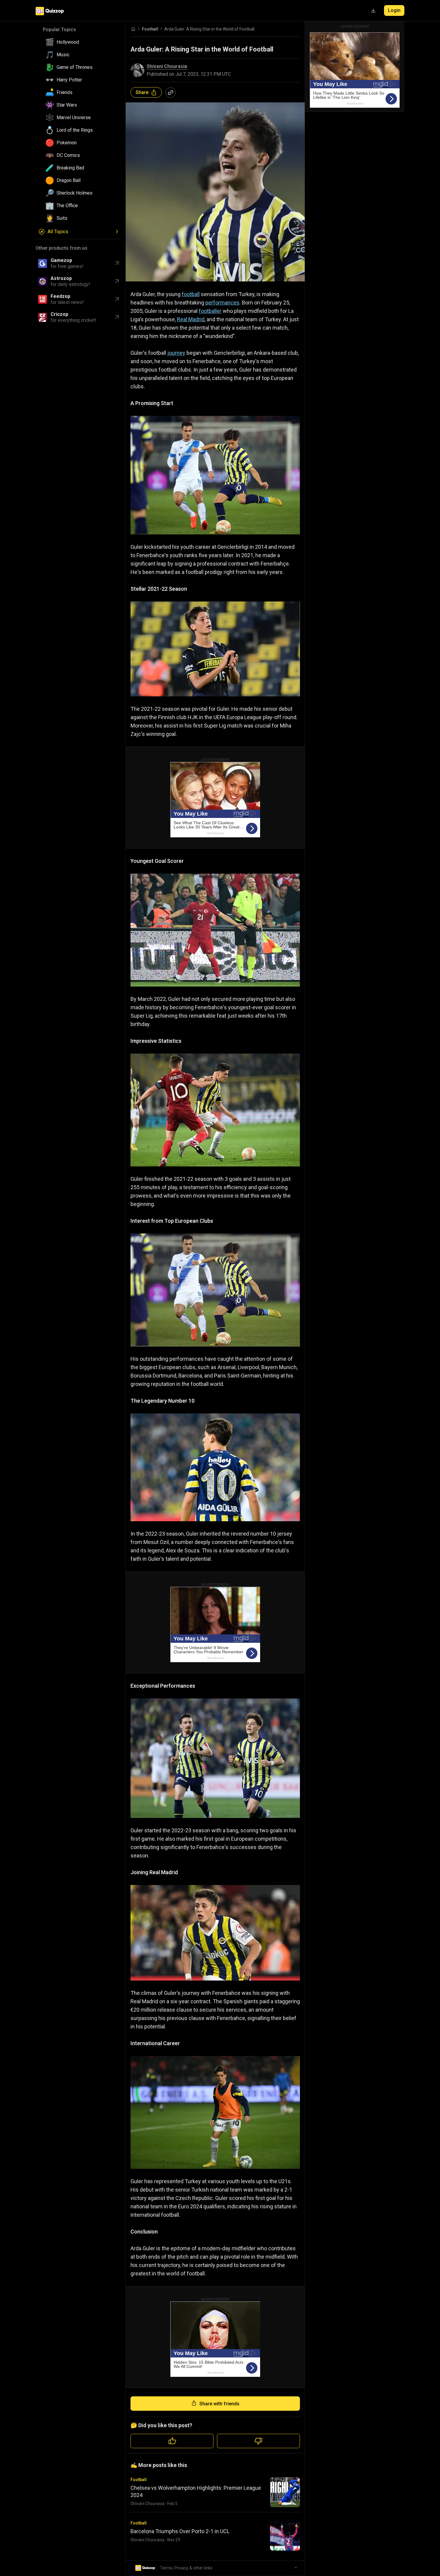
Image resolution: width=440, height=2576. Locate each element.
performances (222, 303)
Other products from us (62, 248)
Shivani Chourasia (167, 66)
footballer (210, 311)
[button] (81, 42)
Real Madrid (191, 319)
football (191, 294)
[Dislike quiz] (258, 2441)
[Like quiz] (172, 2441)
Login (394, 10)
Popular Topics (59, 29)
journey (176, 353)
